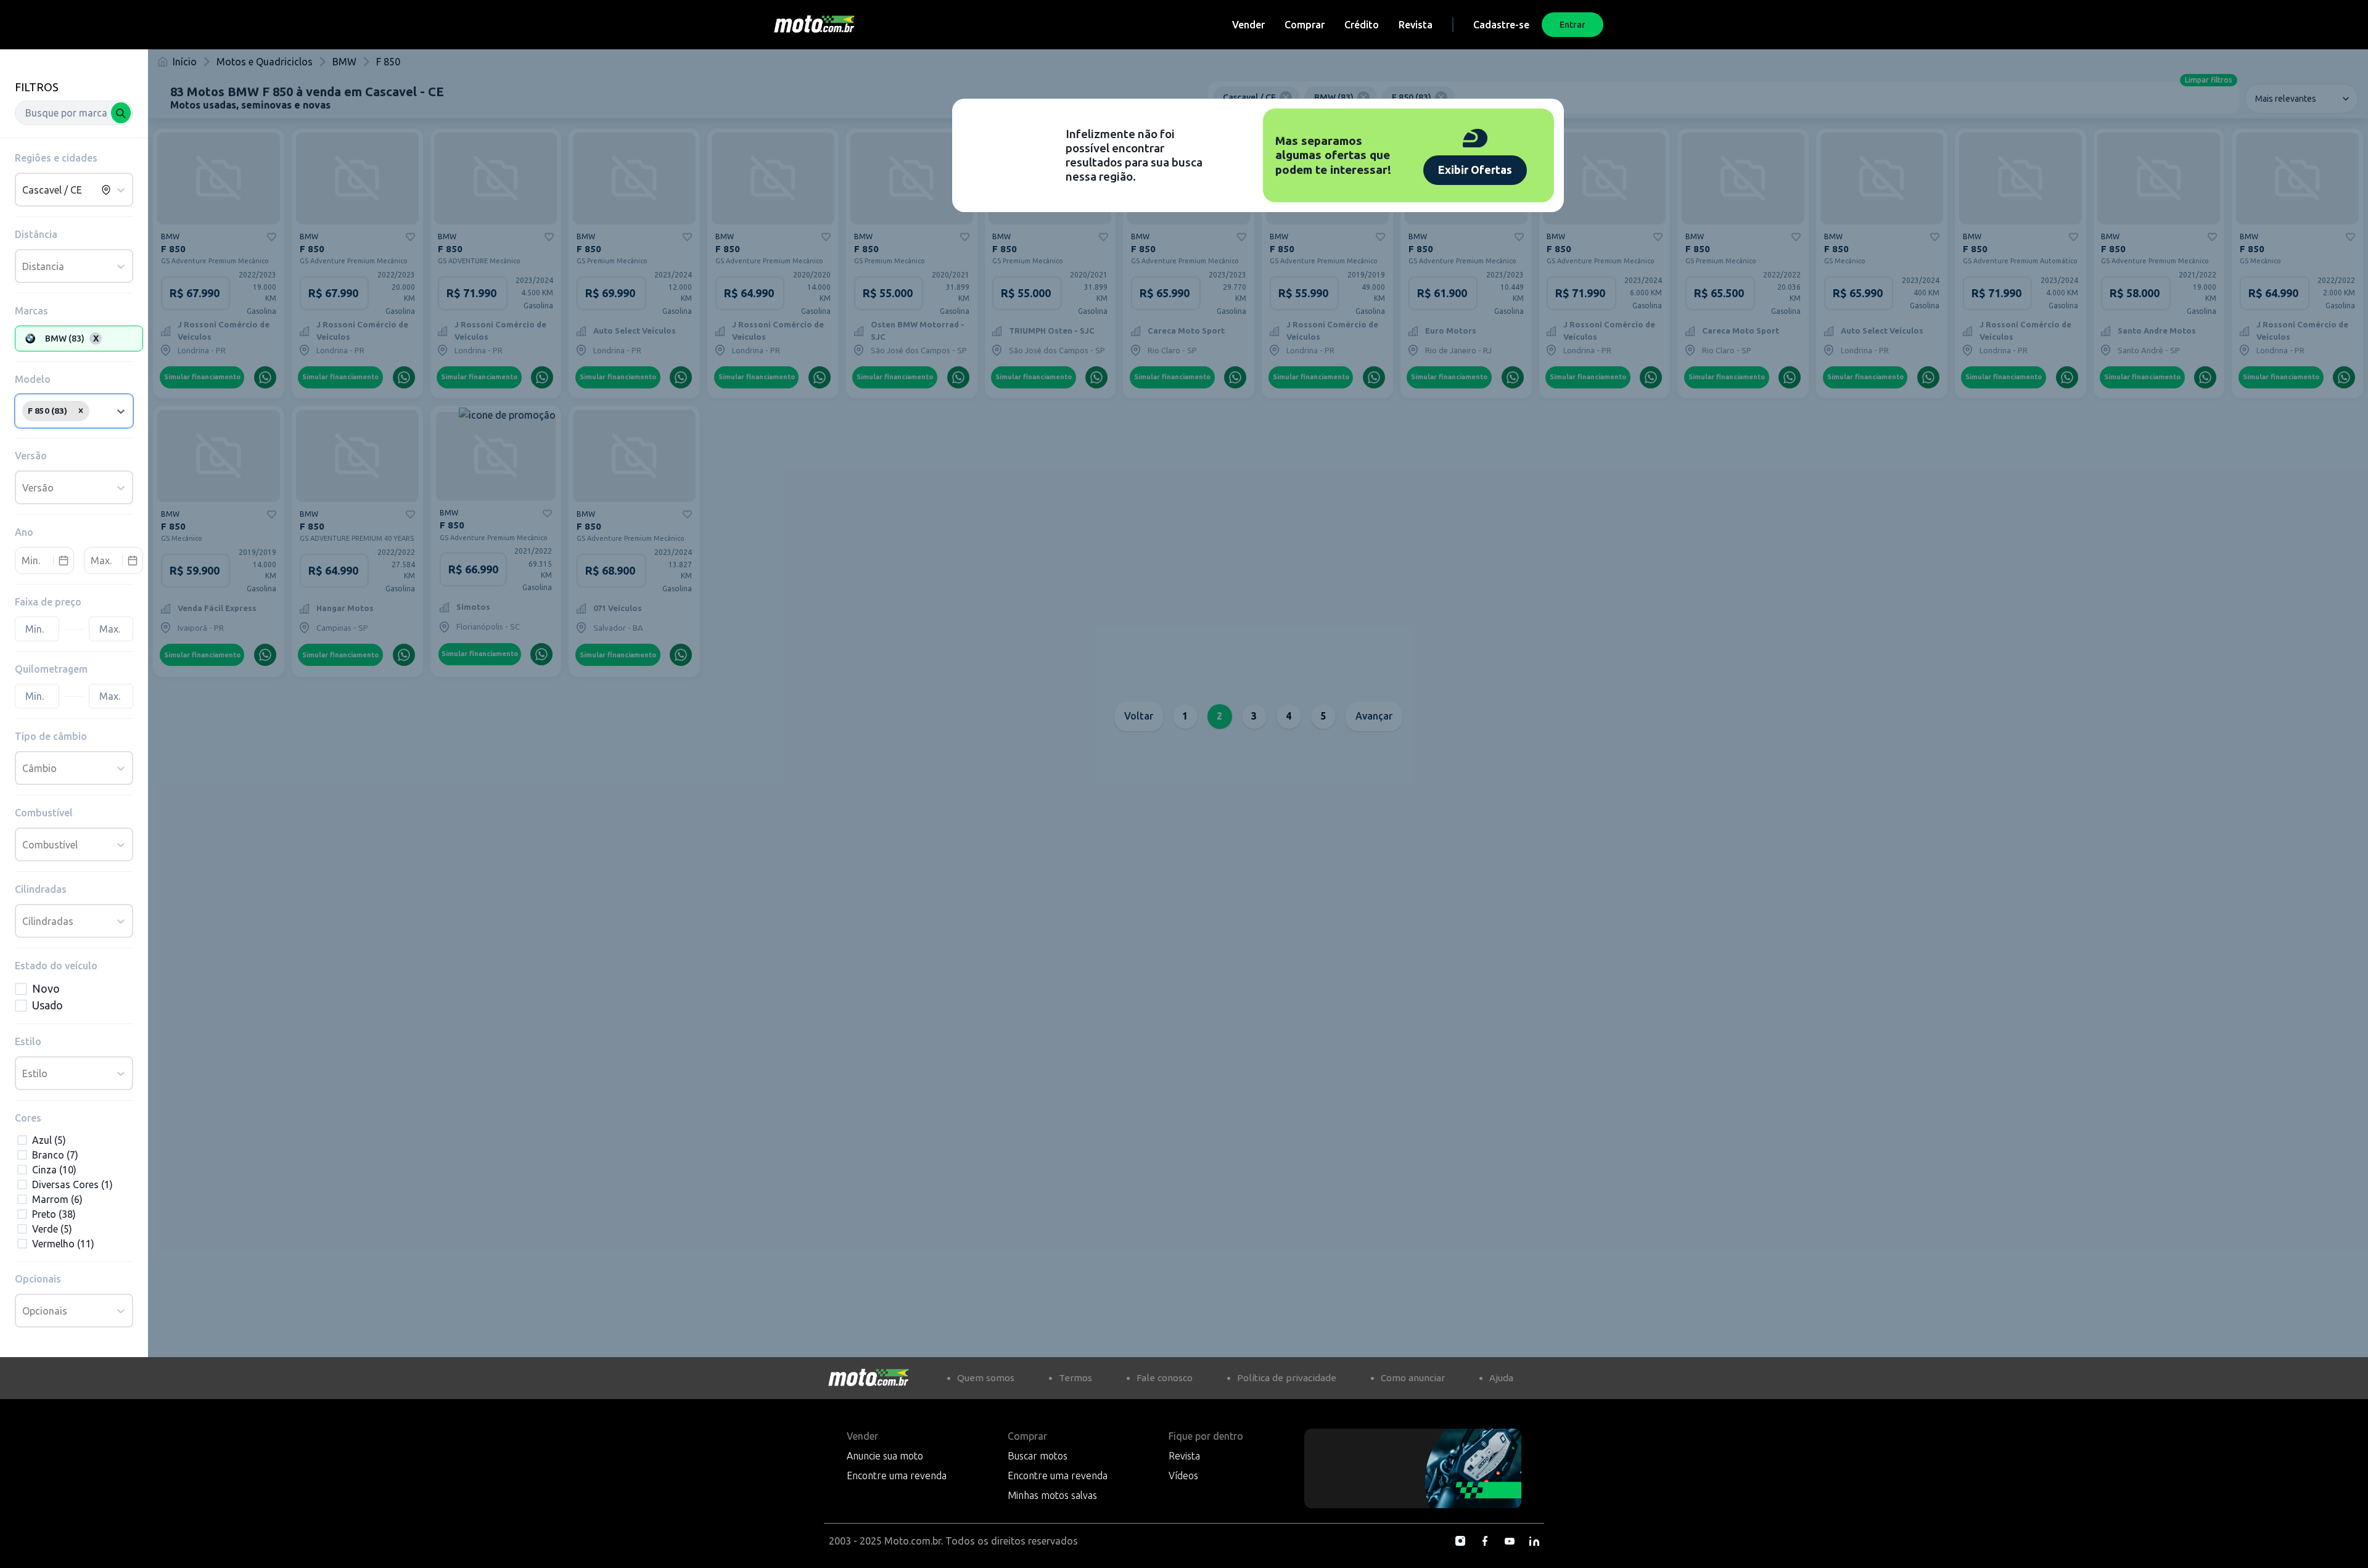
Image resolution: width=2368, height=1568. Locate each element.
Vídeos (1183, 1476)
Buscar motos (1038, 1456)
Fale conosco (1165, 1378)
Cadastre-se (1501, 25)
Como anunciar (1413, 1378)
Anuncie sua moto (885, 1456)
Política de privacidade (1287, 1378)
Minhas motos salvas (1052, 1495)
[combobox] (74, 113)
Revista (1416, 25)
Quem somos (986, 1378)
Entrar (1572, 25)
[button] (81, 411)
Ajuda (1501, 1378)
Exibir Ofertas (1475, 170)
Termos (1075, 1378)
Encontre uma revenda (897, 1476)
